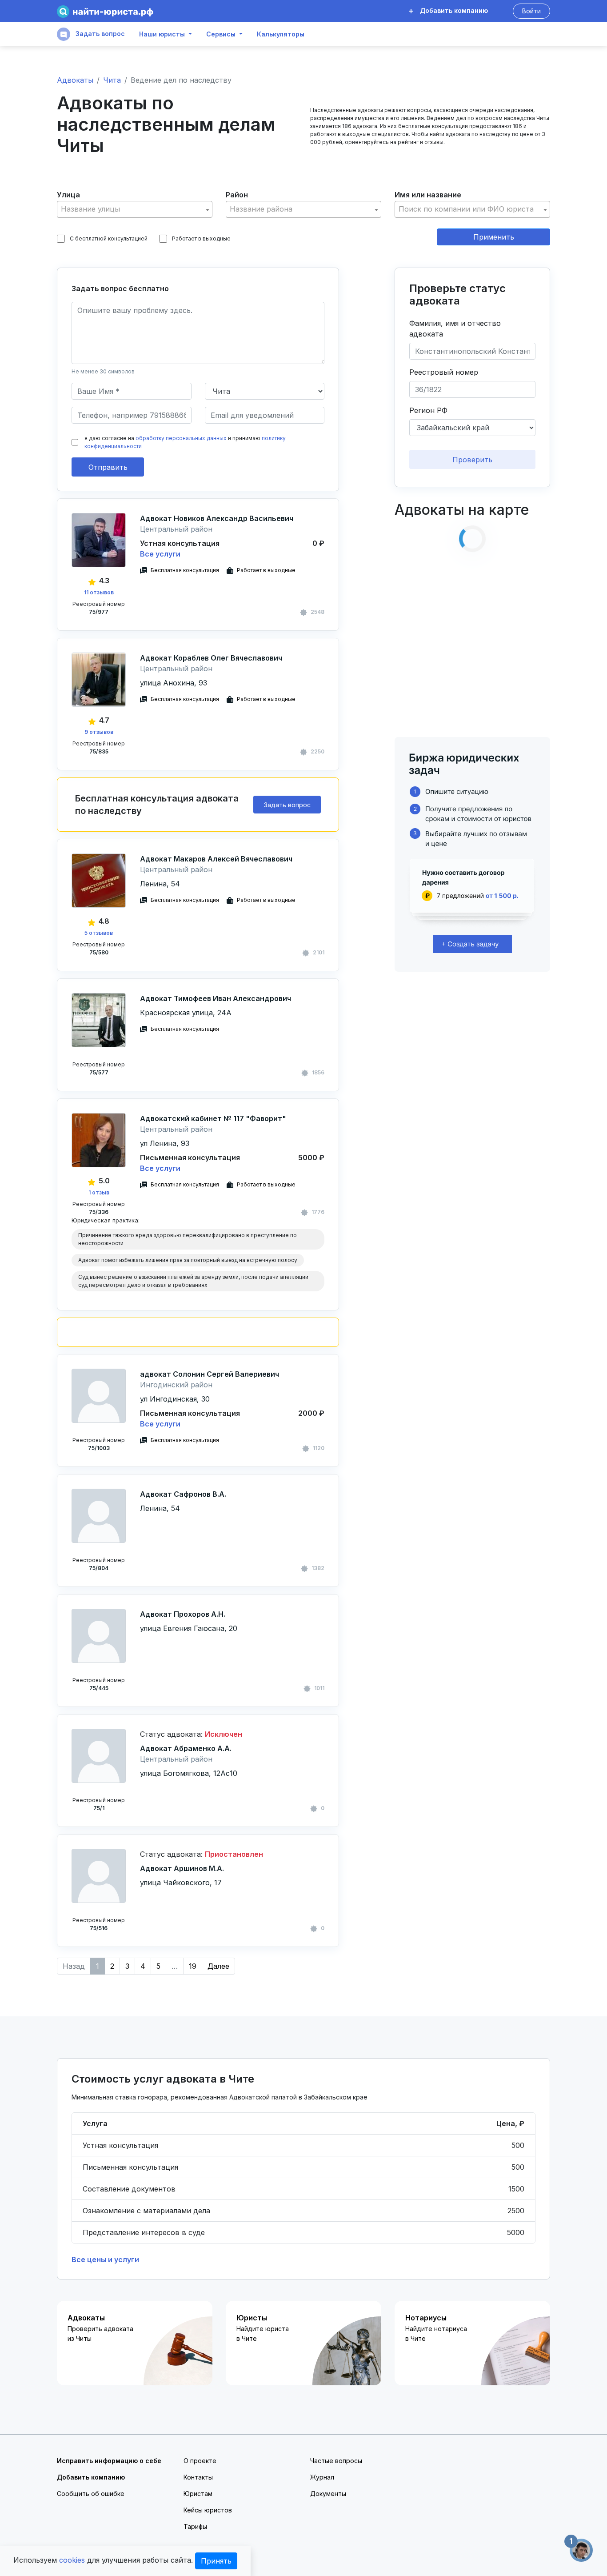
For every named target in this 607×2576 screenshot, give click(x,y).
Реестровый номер (444, 372)
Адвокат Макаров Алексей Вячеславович (216, 859)
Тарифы (195, 2526)
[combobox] (135, 209)
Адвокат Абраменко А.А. (186, 1748)
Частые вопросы (336, 2461)
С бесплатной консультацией (109, 238)
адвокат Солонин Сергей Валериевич (210, 1374)
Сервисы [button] (221, 34)
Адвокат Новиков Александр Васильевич (217, 518)
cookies (72, 2560)
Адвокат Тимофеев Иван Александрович (216, 998)
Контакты (198, 2477)
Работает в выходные (201, 238)
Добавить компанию (453, 10)
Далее (218, 1966)
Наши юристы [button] (162, 34)
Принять (216, 2561)
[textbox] (135, 209)
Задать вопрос (99, 34)
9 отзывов (99, 732)
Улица (68, 195)
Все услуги (160, 554)
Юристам (198, 2494)
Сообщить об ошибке (91, 2494)
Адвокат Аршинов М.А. (182, 1868)
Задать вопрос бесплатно (120, 288)
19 (193, 1966)
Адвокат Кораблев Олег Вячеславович (211, 658)
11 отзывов (99, 592)
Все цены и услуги (105, 2260)
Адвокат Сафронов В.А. (183, 1494)
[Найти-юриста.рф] (105, 11)
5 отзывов (99, 933)
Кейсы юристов (208, 2510)
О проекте (200, 2461)
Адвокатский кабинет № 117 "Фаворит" (213, 1118)
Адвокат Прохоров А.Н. (183, 1614)
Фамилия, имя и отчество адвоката (455, 329)
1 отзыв (99, 1192)
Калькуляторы (281, 34)
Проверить (472, 460)
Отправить (108, 467)
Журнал (322, 2477)
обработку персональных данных (181, 438)
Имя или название (428, 195)
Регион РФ (428, 410)
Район (237, 195)
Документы (328, 2494)
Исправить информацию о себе (109, 2461)
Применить (494, 237)
